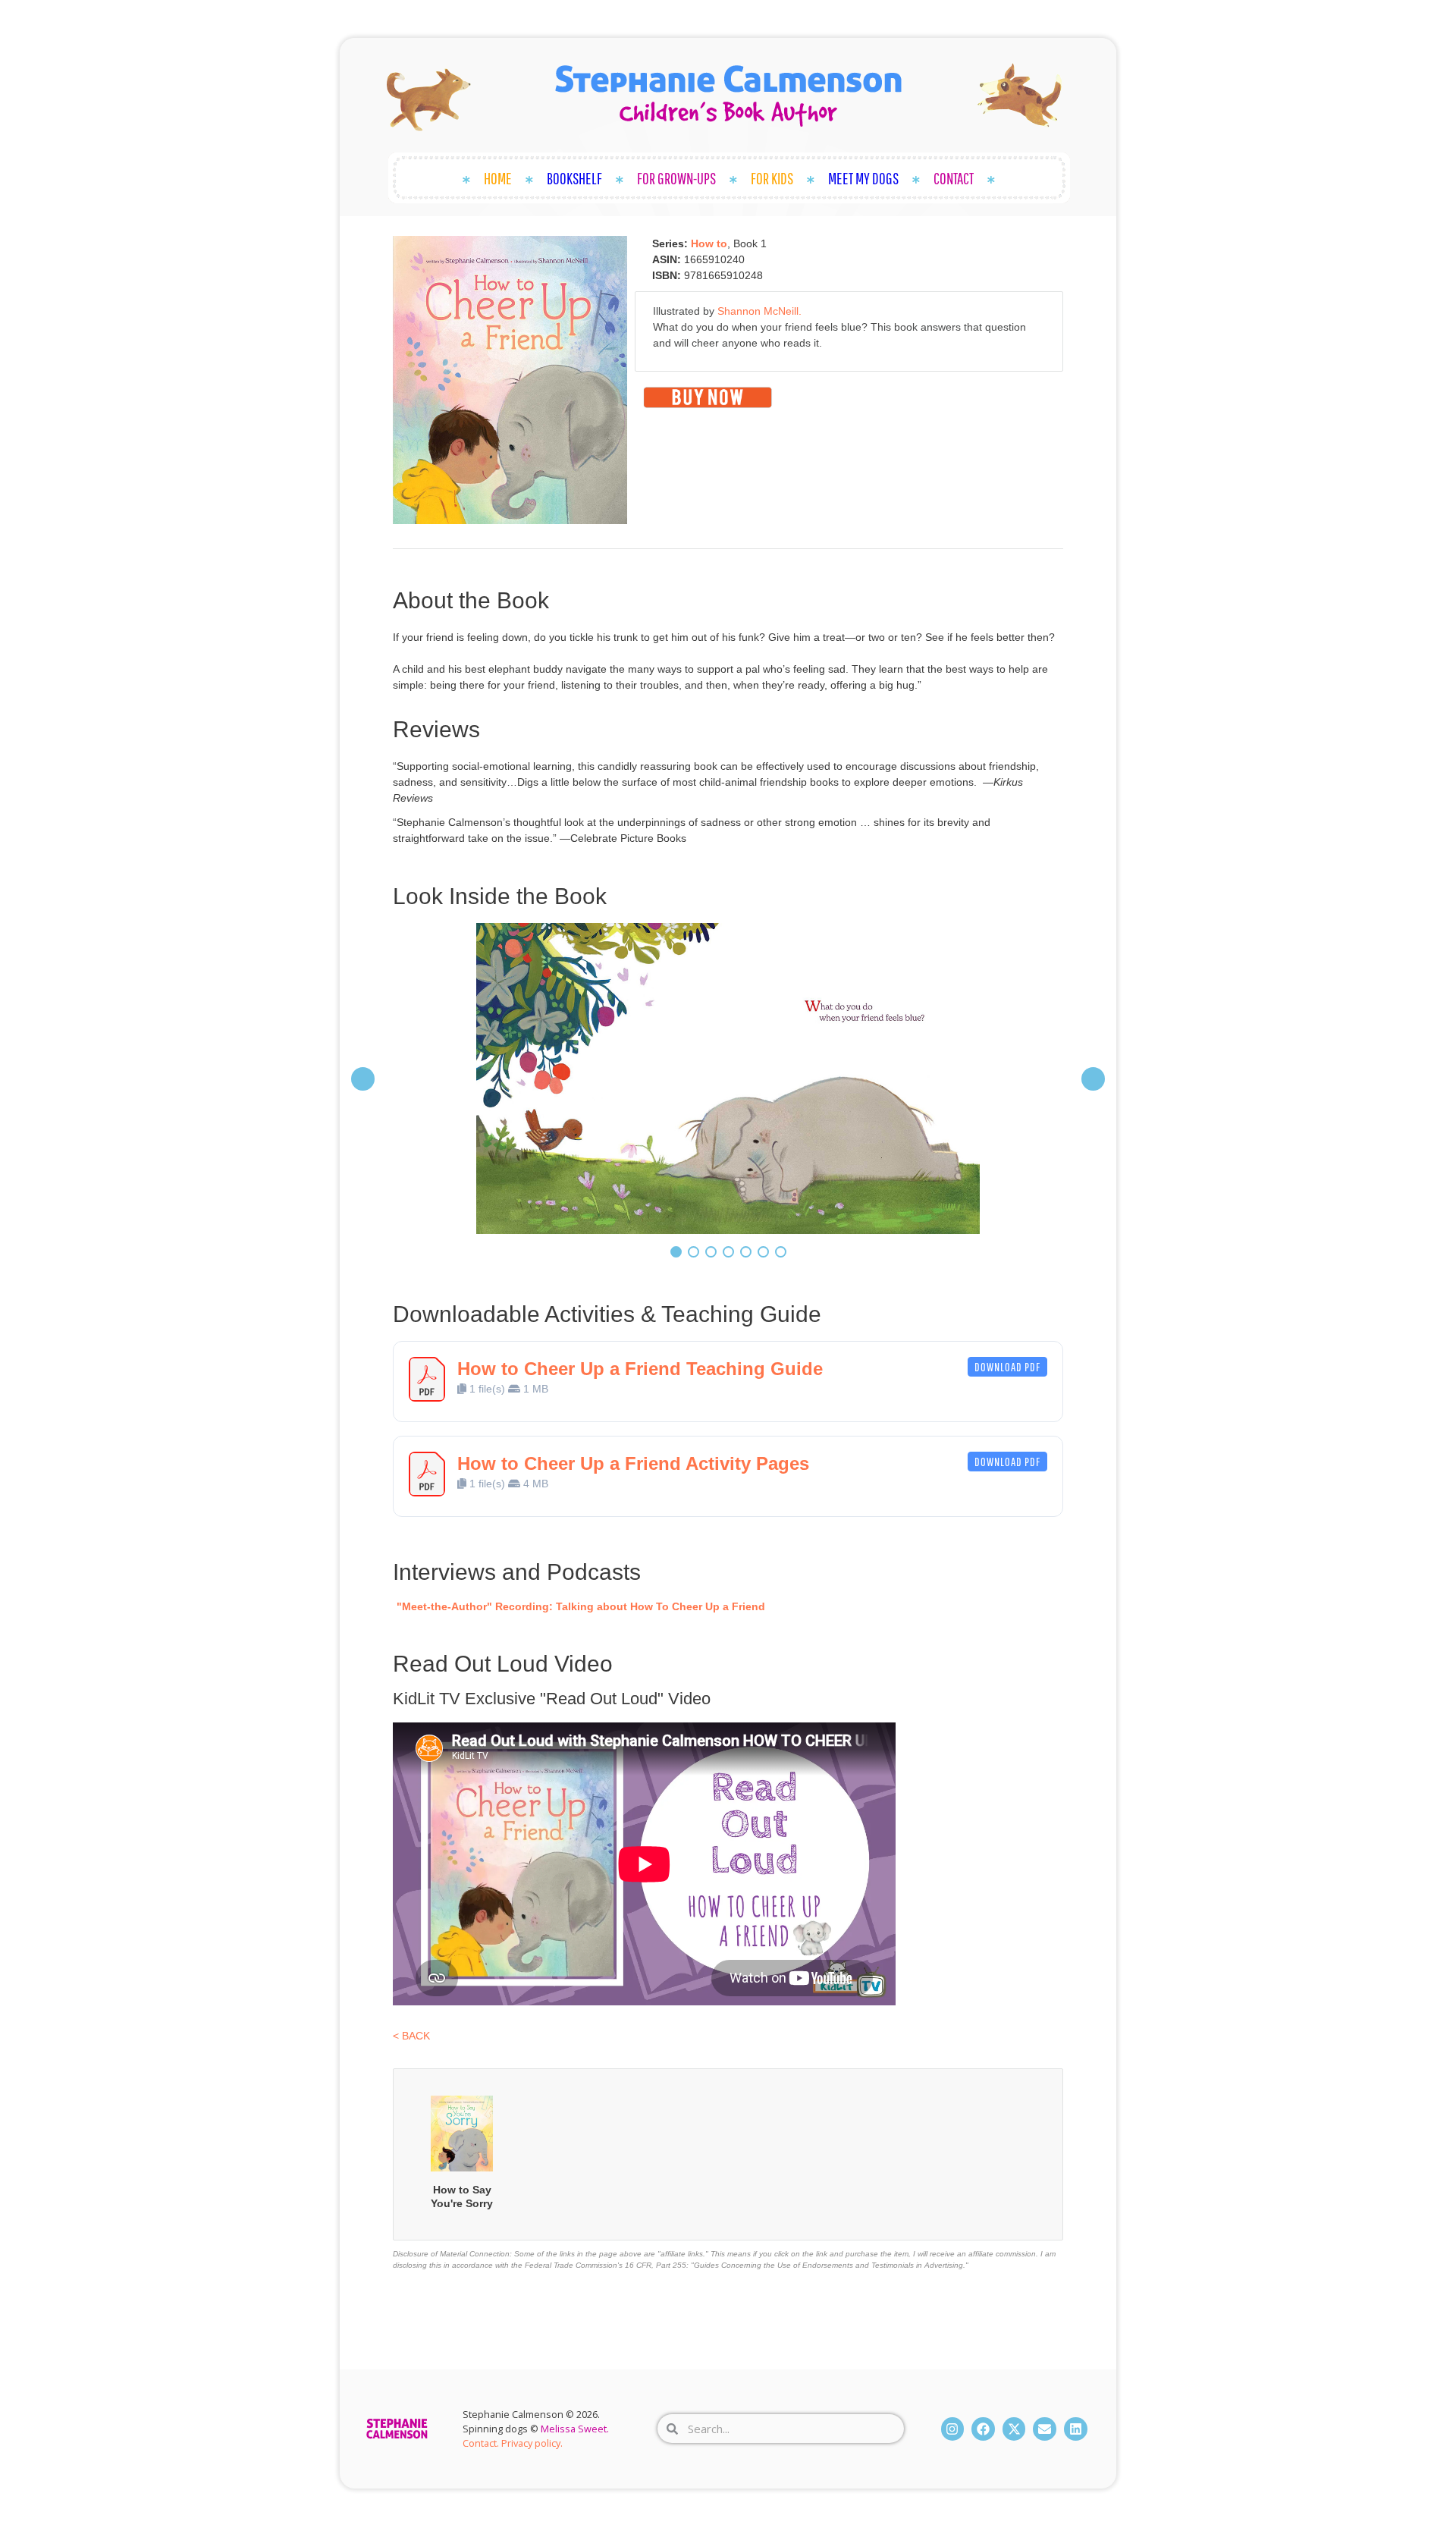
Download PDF (1007, 1367)
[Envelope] (1045, 2429)
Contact (954, 178)
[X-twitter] (1014, 2429)
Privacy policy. (532, 2443)
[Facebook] (983, 2429)
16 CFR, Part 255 (656, 2265)
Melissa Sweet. (575, 2429)
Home (498, 178)
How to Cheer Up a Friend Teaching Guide (640, 1369)
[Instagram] (953, 2429)
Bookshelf (574, 178)
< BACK (411, 2036)
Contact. (481, 2443)
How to (709, 243)
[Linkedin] (1076, 2429)
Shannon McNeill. (759, 311)
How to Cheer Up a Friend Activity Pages (633, 1463)
